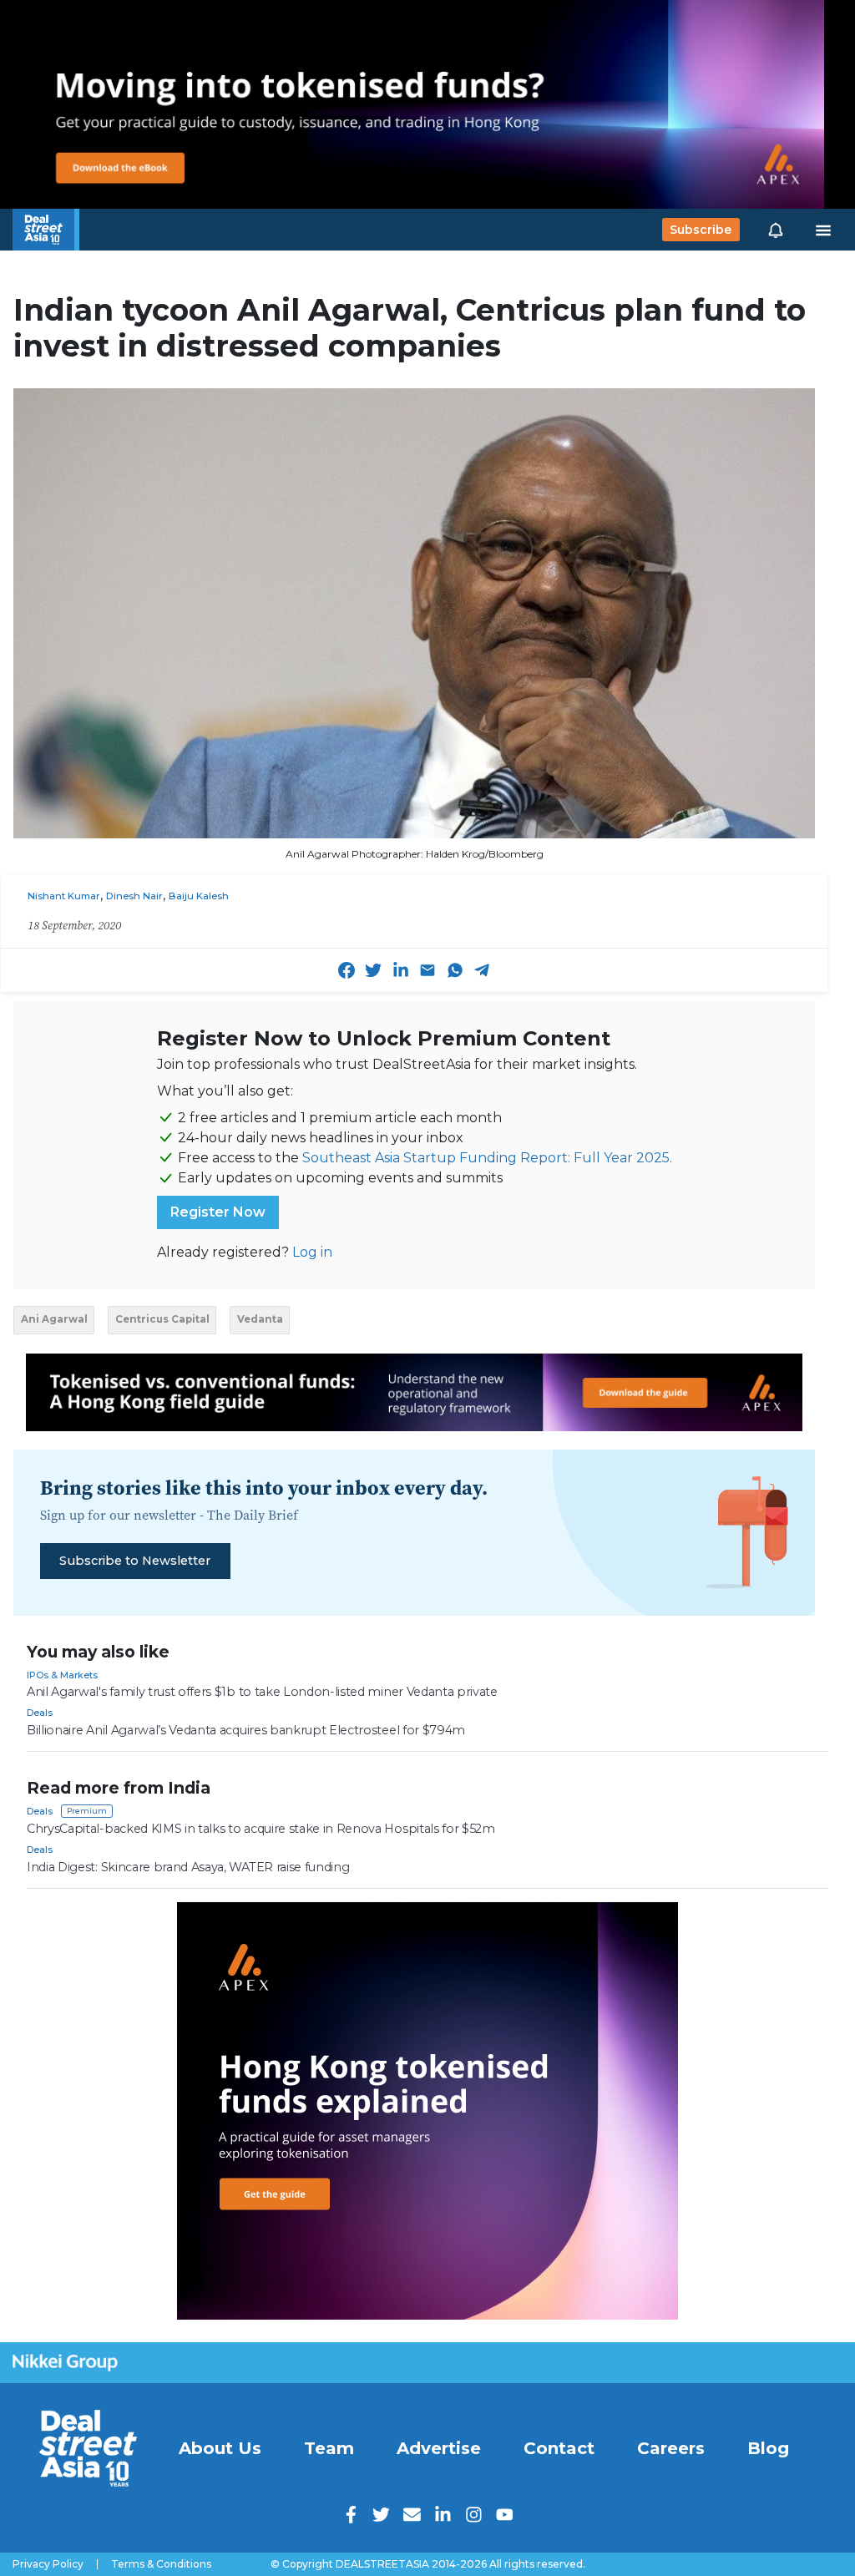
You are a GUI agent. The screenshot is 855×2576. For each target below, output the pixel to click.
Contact (559, 2448)
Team (329, 2448)
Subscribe (701, 230)
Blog (768, 2448)
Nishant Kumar (64, 896)
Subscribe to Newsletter (135, 1561)
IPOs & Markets (62, 1675)
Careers (671, 2448)
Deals (40, 1713)
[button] (776, 230)
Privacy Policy (48, 2564)
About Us (220, 2448)
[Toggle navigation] (823, 230)
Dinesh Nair (134, 896)
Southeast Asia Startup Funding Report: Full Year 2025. (487, 1158)
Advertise (439, 2448)
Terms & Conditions (161, 2564)
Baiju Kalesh (199, 896)
